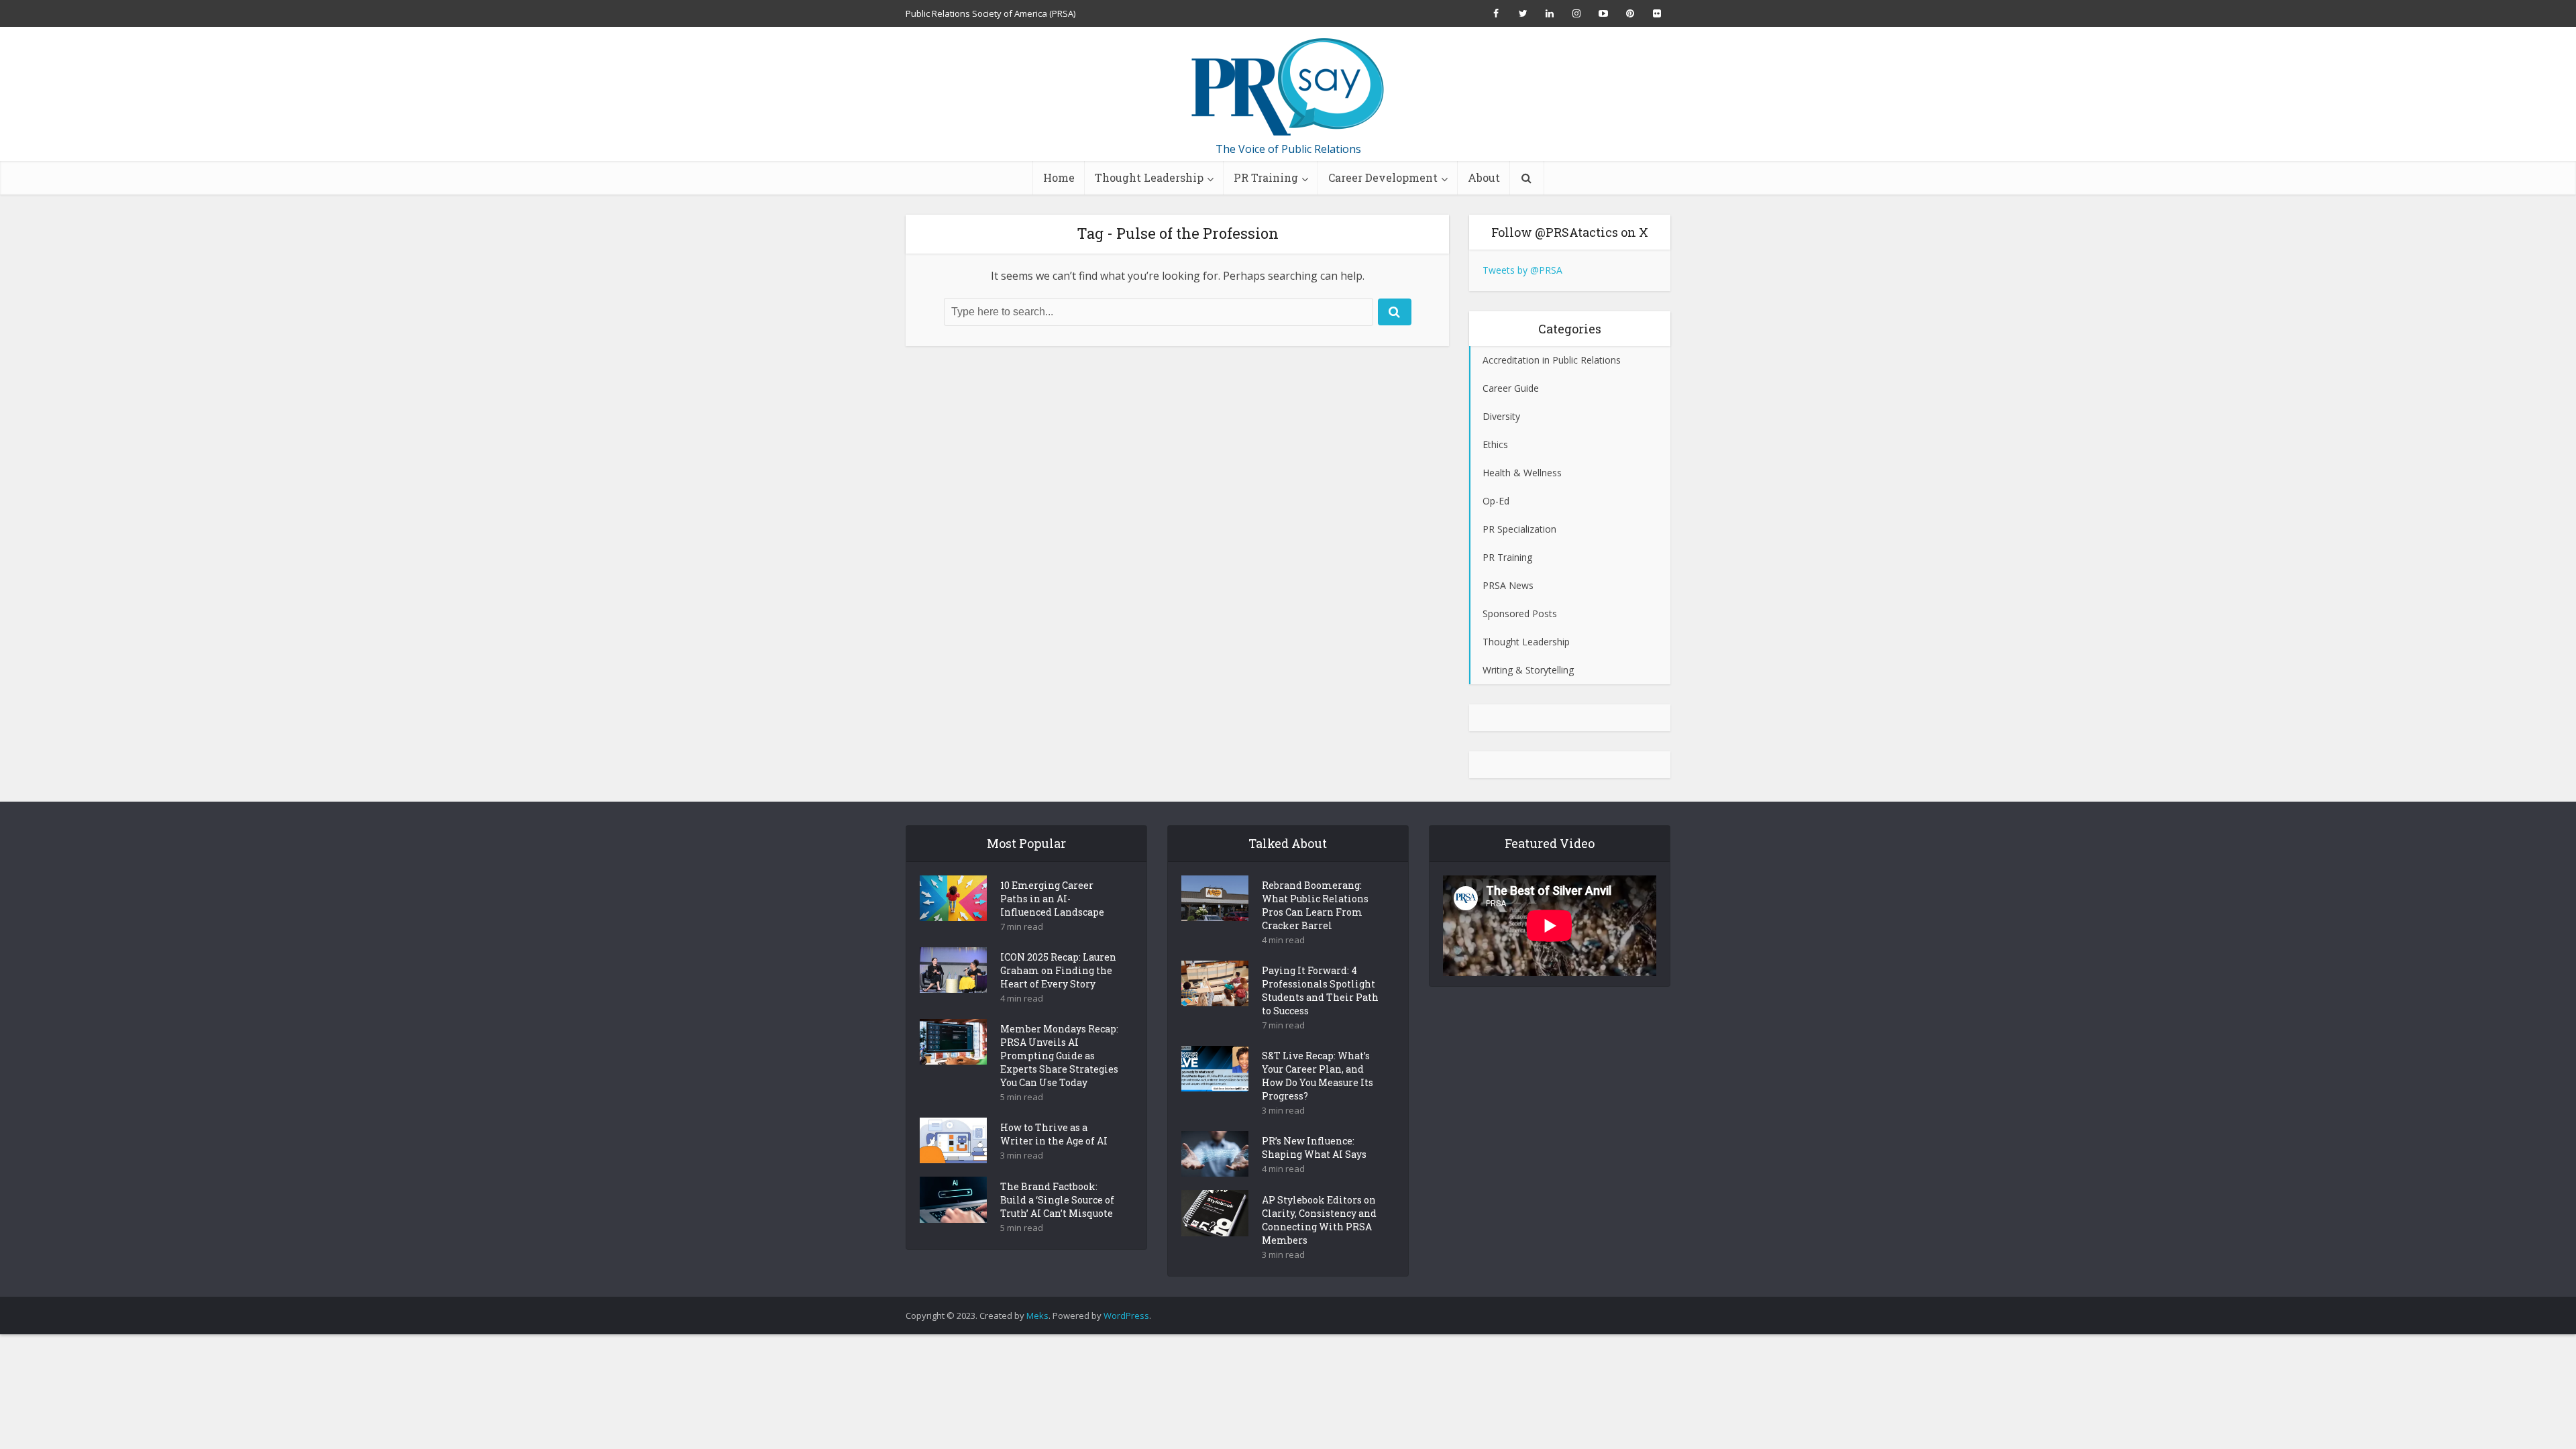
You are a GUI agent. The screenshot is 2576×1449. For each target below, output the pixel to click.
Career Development (1383, 177)
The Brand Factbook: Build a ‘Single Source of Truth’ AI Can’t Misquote (1057, 1200)
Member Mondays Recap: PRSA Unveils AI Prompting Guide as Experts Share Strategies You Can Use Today (1059, 1056)
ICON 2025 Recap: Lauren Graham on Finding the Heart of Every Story (1058, 970)
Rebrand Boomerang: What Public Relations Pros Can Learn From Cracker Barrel (1315, 905)
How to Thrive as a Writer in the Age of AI (1054, 1134)
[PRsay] (1288, 87)
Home (1059, 177)
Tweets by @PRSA (1522, 270)
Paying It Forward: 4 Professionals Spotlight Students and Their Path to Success (1320, 990)
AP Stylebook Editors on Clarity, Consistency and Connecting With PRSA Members (1319, 1220)
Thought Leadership (1149, 177)
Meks (1037, 1316)
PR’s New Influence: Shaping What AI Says (1314, 1147)
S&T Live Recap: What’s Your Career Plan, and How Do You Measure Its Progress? (1318, 1076)
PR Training (1266, 177)
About (1484, 177)
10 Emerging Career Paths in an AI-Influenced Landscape (1052, 899)
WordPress (1126, 1316)
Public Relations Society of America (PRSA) (990, 13)
